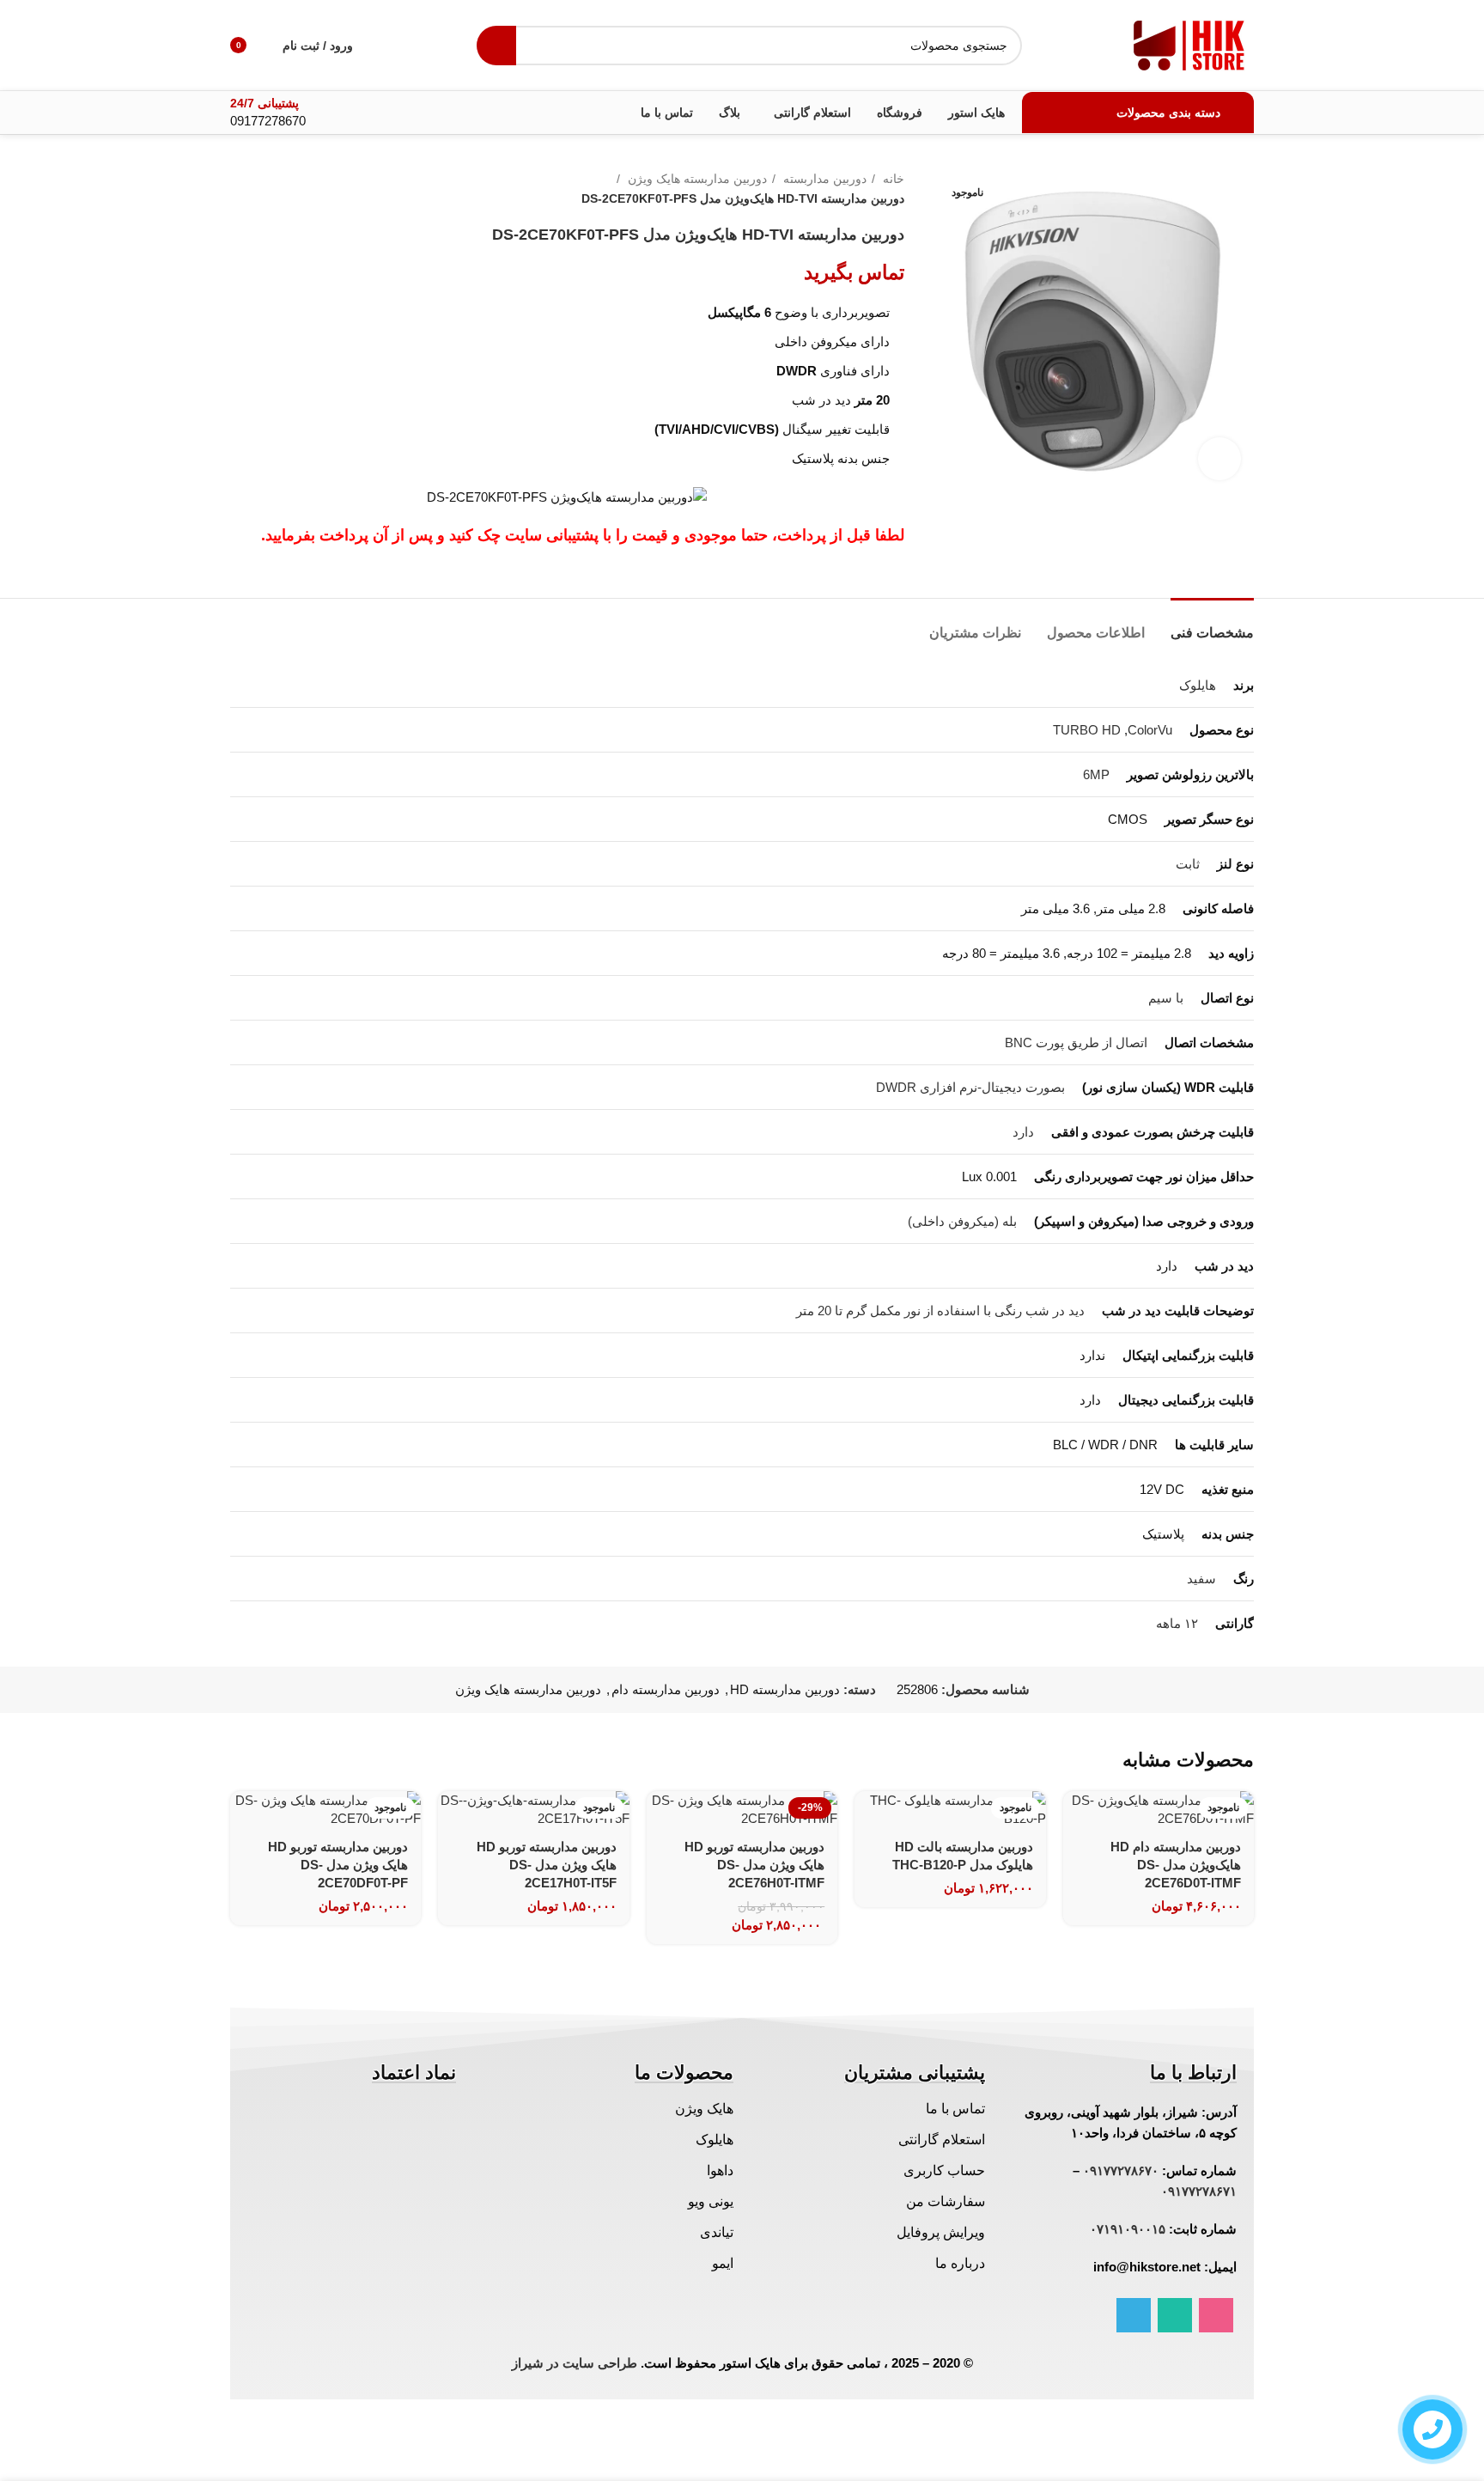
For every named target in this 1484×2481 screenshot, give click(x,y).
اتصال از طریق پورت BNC (1076, 1042)
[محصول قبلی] (273, 189)
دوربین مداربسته (823, 179)
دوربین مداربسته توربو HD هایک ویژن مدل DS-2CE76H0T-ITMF (754, 1865)
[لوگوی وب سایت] (1189, 43)
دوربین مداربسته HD (785, 1689)
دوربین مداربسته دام (666, 1689)
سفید (1201, 1579)
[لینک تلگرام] (1134, 2315)
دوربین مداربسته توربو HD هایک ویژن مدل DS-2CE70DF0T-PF (338, 1865)
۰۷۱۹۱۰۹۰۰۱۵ (1128, 2229)
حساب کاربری (944, 2170)
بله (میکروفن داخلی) (962, 1221)
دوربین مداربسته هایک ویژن (696, 179)
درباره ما (960, 2263)
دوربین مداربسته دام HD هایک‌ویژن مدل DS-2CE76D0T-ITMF (1176, 1865)
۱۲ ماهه (1177, 1623)
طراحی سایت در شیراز (575, 2363)
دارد (1023, 1132)
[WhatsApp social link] (1175, 2315)
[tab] (1212, 624)
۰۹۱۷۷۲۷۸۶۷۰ (1121, 2170)
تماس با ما (955, 2109)
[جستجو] (496, 46)
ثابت (1188, 864)
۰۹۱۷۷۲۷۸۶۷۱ (1199, 2191)
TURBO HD (1087, 730)
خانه (892, 179)
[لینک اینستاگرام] (1216, 2315)
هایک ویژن (704, 2109)
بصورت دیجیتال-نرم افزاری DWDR (970, 1087)
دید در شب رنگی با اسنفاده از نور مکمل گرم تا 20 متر (940, 1311)
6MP (1096, 774)
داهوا (720, 2170)
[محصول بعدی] (239, 189)
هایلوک (1198, 685)
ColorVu (1150, 730)
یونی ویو (711, 2201)
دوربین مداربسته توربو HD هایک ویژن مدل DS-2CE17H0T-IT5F (547, 1865)
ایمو (723, 2263)
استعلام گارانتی (942, 2140)
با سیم (1166, 998)
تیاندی (717, 2232)
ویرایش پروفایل (941, 2232)
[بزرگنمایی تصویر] (1219, 459)
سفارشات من (946, 2201)
